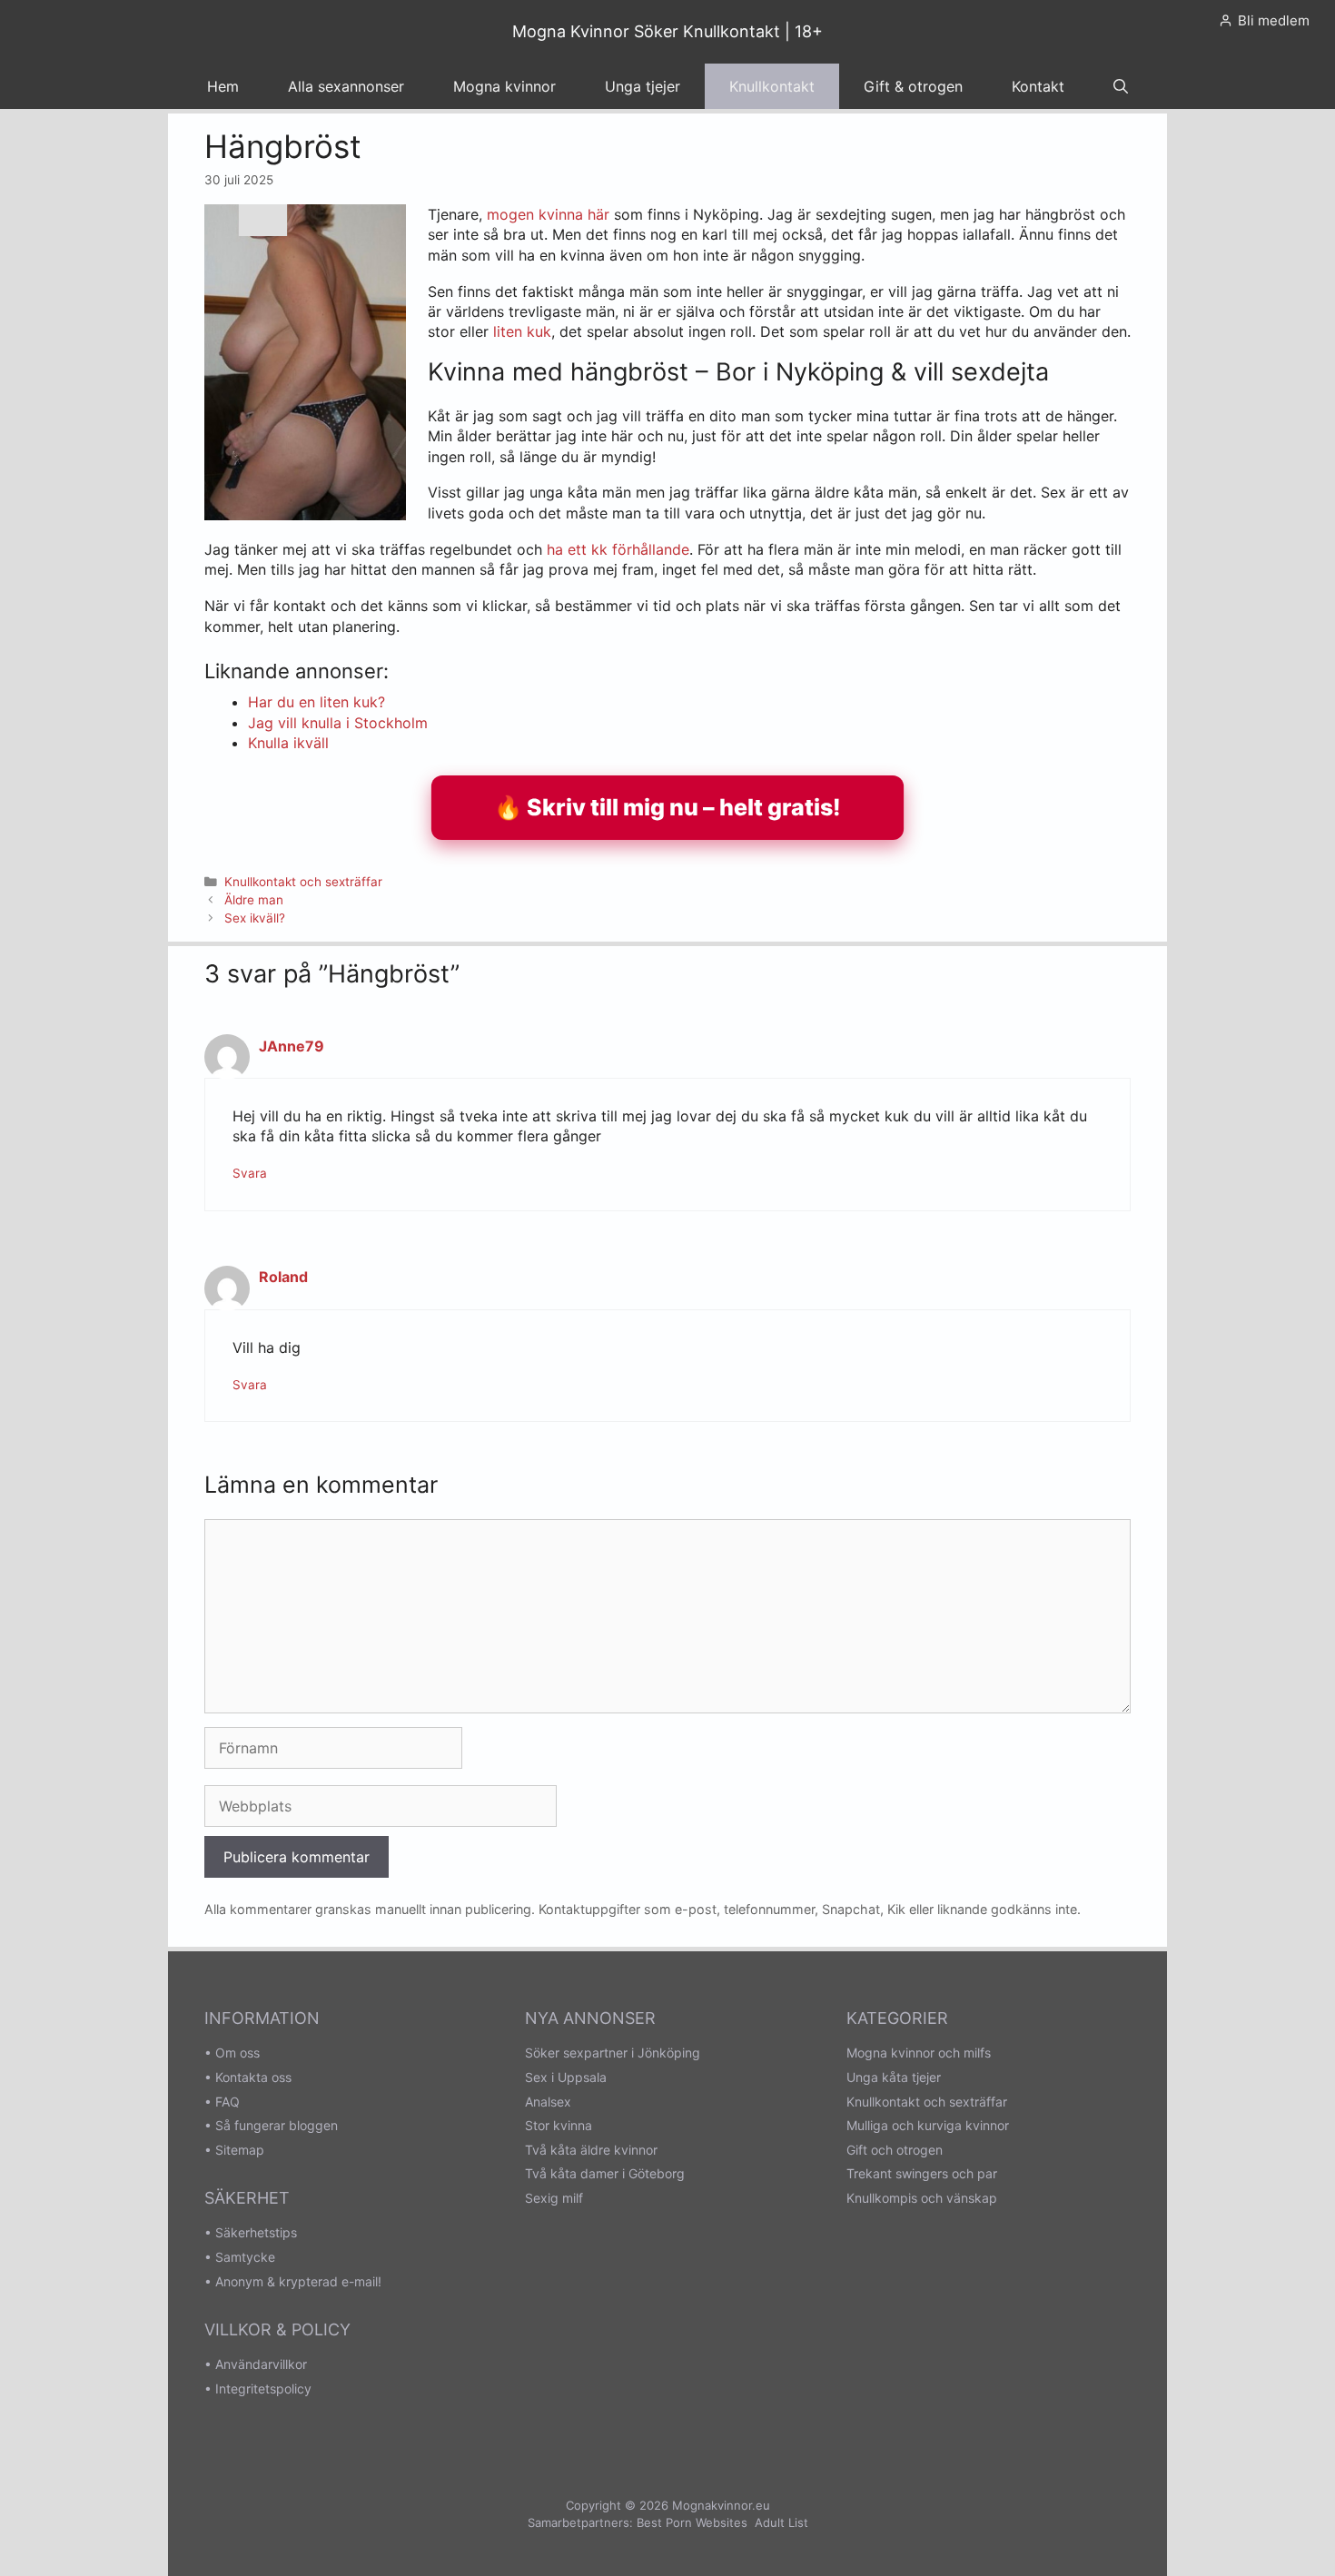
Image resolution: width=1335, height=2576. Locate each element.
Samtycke (245, 2257)
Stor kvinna (559, 2125)
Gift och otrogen (895, 2150)
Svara (250, 1173)
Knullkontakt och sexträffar (303, 882)
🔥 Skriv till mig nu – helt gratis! (667, 807)
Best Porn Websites (692, 2522)
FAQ (227, 2102)
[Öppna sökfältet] (1121, 86)
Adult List (781, 2522)
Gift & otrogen (913, 86)
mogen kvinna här (548, 214)
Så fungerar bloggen (277, 2125)
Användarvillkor (261, 2364)
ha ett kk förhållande (618, 549)
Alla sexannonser (346, 86)
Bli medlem (1274, 20)
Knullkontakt (772, 86)
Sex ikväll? (255, 918)
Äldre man (254, 900)
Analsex (548, 2102)
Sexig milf (554, 2198)
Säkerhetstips (256, 2232)
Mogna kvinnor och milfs (919, 2053)
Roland (283, 1277)
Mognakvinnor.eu (721, 2505)
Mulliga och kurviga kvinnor (928, 2125)
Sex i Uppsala (566, 2077)
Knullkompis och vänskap (922, 2198)
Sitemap (240, 2150)
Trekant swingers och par (922, 2173)
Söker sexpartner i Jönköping (613, 2053)
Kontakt (1038, 86)
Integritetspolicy (263, 2388)
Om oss (237, 2053)
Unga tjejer (643, 86)
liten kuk (522, 331)
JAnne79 (292, 1046)
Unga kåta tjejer (894, 2077)
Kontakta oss (253, 2077)
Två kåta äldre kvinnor (591, 2150)
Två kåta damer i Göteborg (605, 2173)
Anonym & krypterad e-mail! (298, 2281)
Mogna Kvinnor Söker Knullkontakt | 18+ (667, 31)
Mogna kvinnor (504, 86)
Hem (223, 86)
